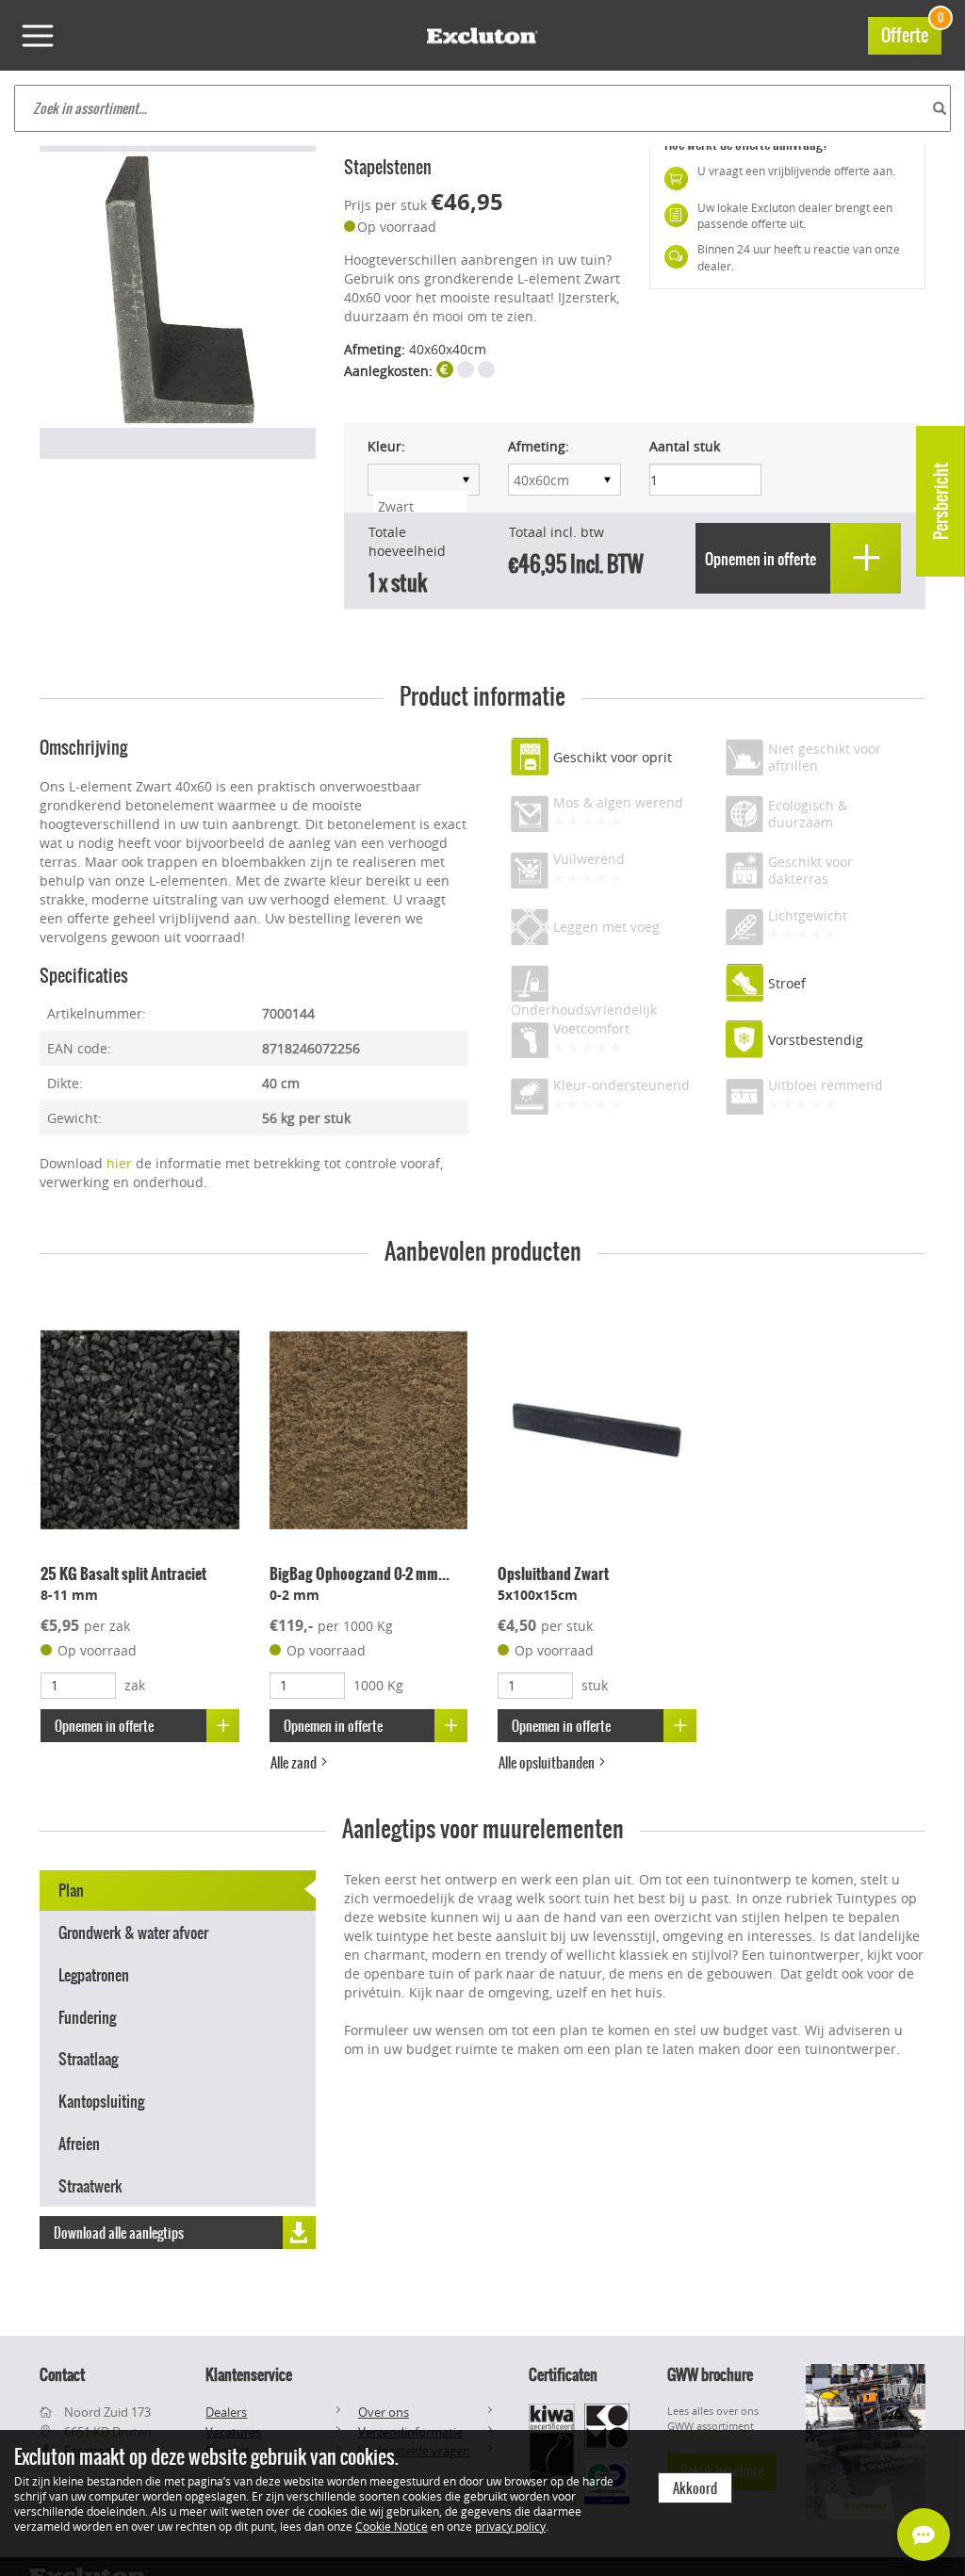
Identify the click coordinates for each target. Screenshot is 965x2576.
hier (119, 1163)
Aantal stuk (685, 446)
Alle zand (295, 1763)
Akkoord (695, 2488)
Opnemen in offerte (104, 1726)
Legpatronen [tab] (94, 1975)
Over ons (384, 2412)
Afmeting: (539, 446)
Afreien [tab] (79, 2144)
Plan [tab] (71, 1890)
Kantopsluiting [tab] (101, 2101)
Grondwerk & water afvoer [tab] (133, 1932)
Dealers (226, 2412)
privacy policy (510, 2526)
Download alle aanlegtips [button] (119, 2233)
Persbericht (941, 501)
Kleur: (386, 446)
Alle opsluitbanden (548, 1763)
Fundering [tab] (87, 2017)
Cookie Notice (392, 2526)
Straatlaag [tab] (88, 2059)
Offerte (911, 33)
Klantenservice (249, 2374)
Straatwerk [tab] (90, 2186)
